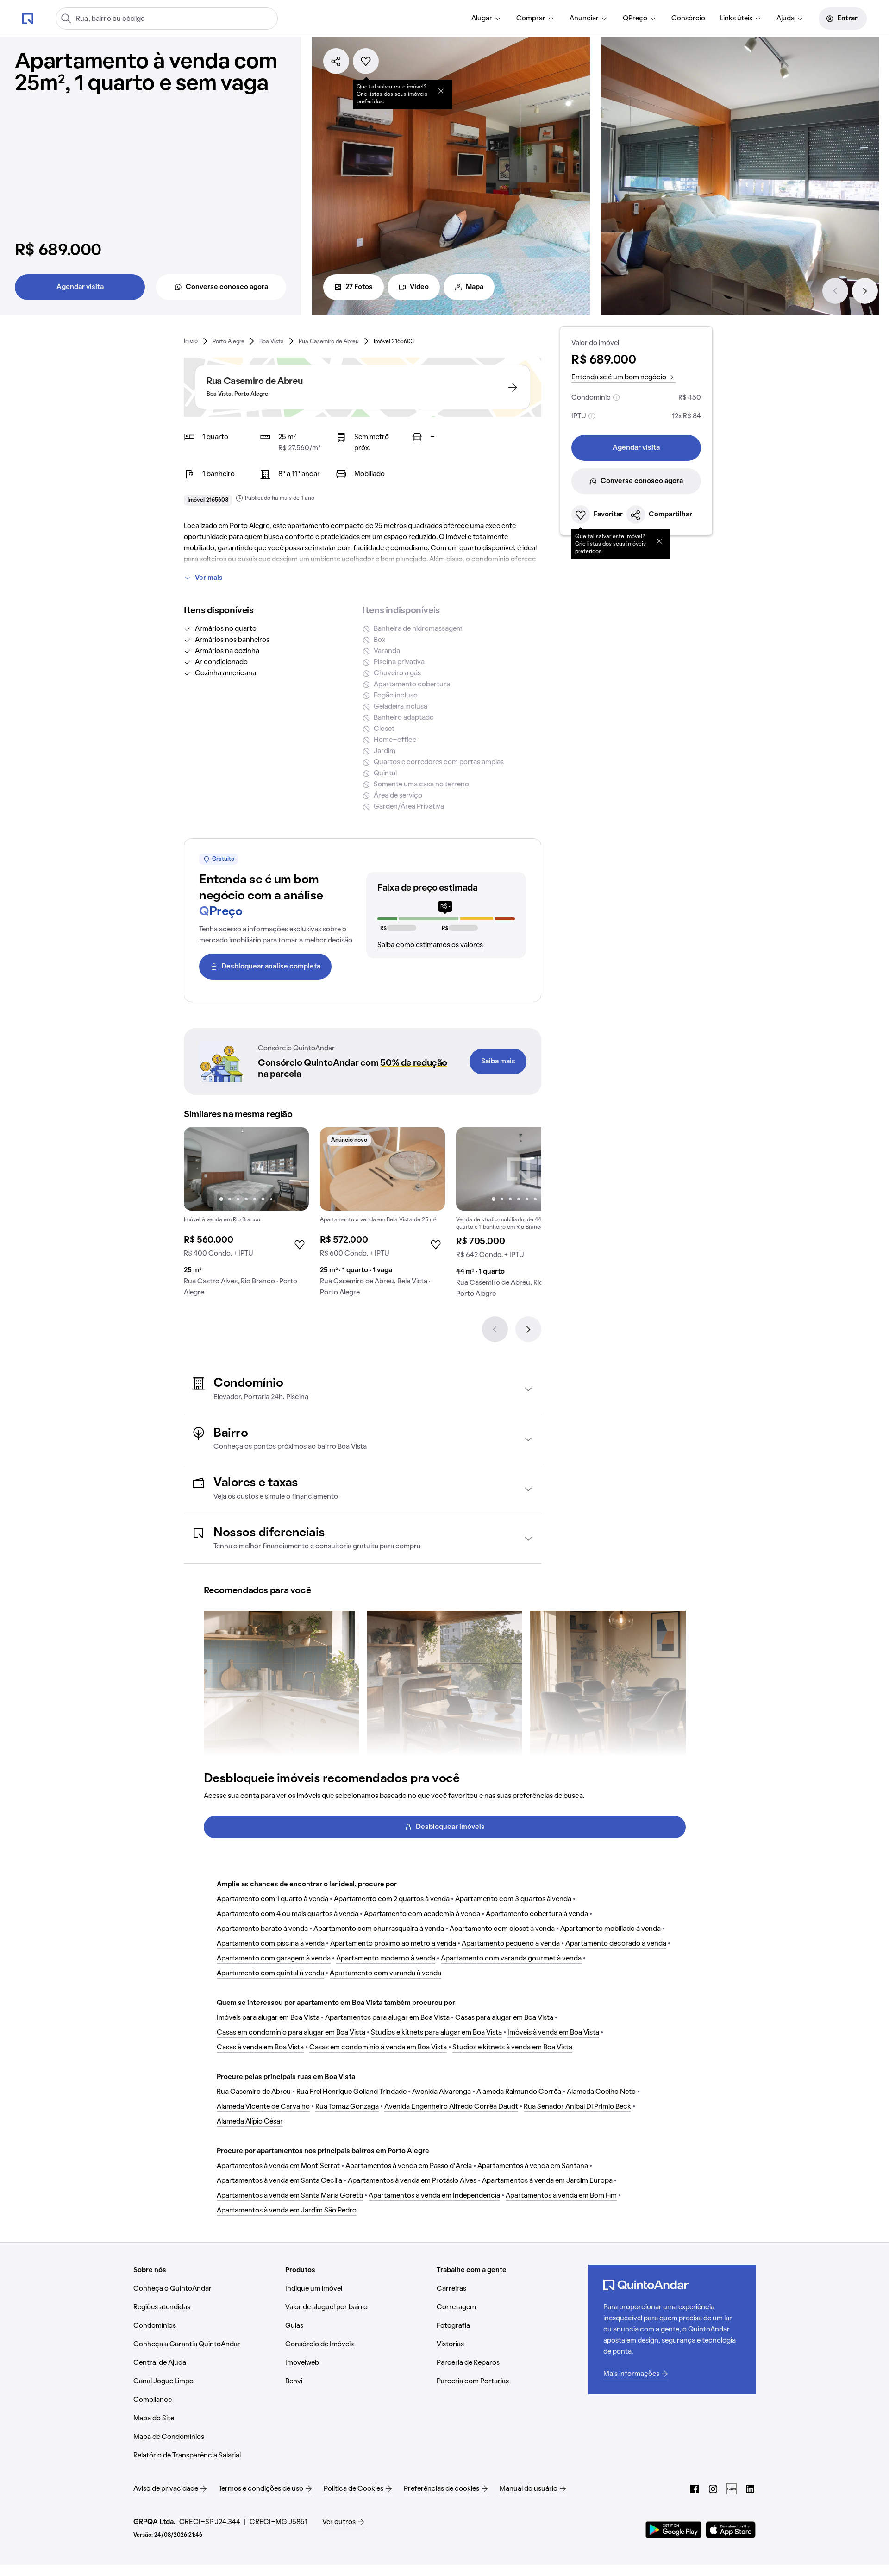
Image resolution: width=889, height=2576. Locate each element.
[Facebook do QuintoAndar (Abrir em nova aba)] (695, 2489)
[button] (363, 1389)
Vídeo (419, 287)
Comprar (531, 19)
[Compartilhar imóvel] (336, 61)
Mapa (475, 287)
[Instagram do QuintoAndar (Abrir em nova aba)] (713, 2489)
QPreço (635, 19)
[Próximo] (865, 291)
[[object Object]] (441, 91)
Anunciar (584, 19)
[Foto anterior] (200, 1169)
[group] (246, 1216)
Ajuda (786, 19)
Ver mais (209, 578)
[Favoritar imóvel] (366, 61)
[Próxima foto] (292, 1169)
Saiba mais (498, 1062)
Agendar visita (80, 287)
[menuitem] (486, 19)
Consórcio (688, 19)
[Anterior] (835, 291)
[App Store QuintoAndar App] (731, 2530)
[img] (382, 1169)
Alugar (482, 19)
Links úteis (736, 19)
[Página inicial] (28, 18)
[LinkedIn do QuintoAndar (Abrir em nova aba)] (750, 2489)
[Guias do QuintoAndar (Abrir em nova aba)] (732, 2489)
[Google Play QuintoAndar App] (674, 2530)
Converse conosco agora (227, 287)
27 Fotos (359, 287)
